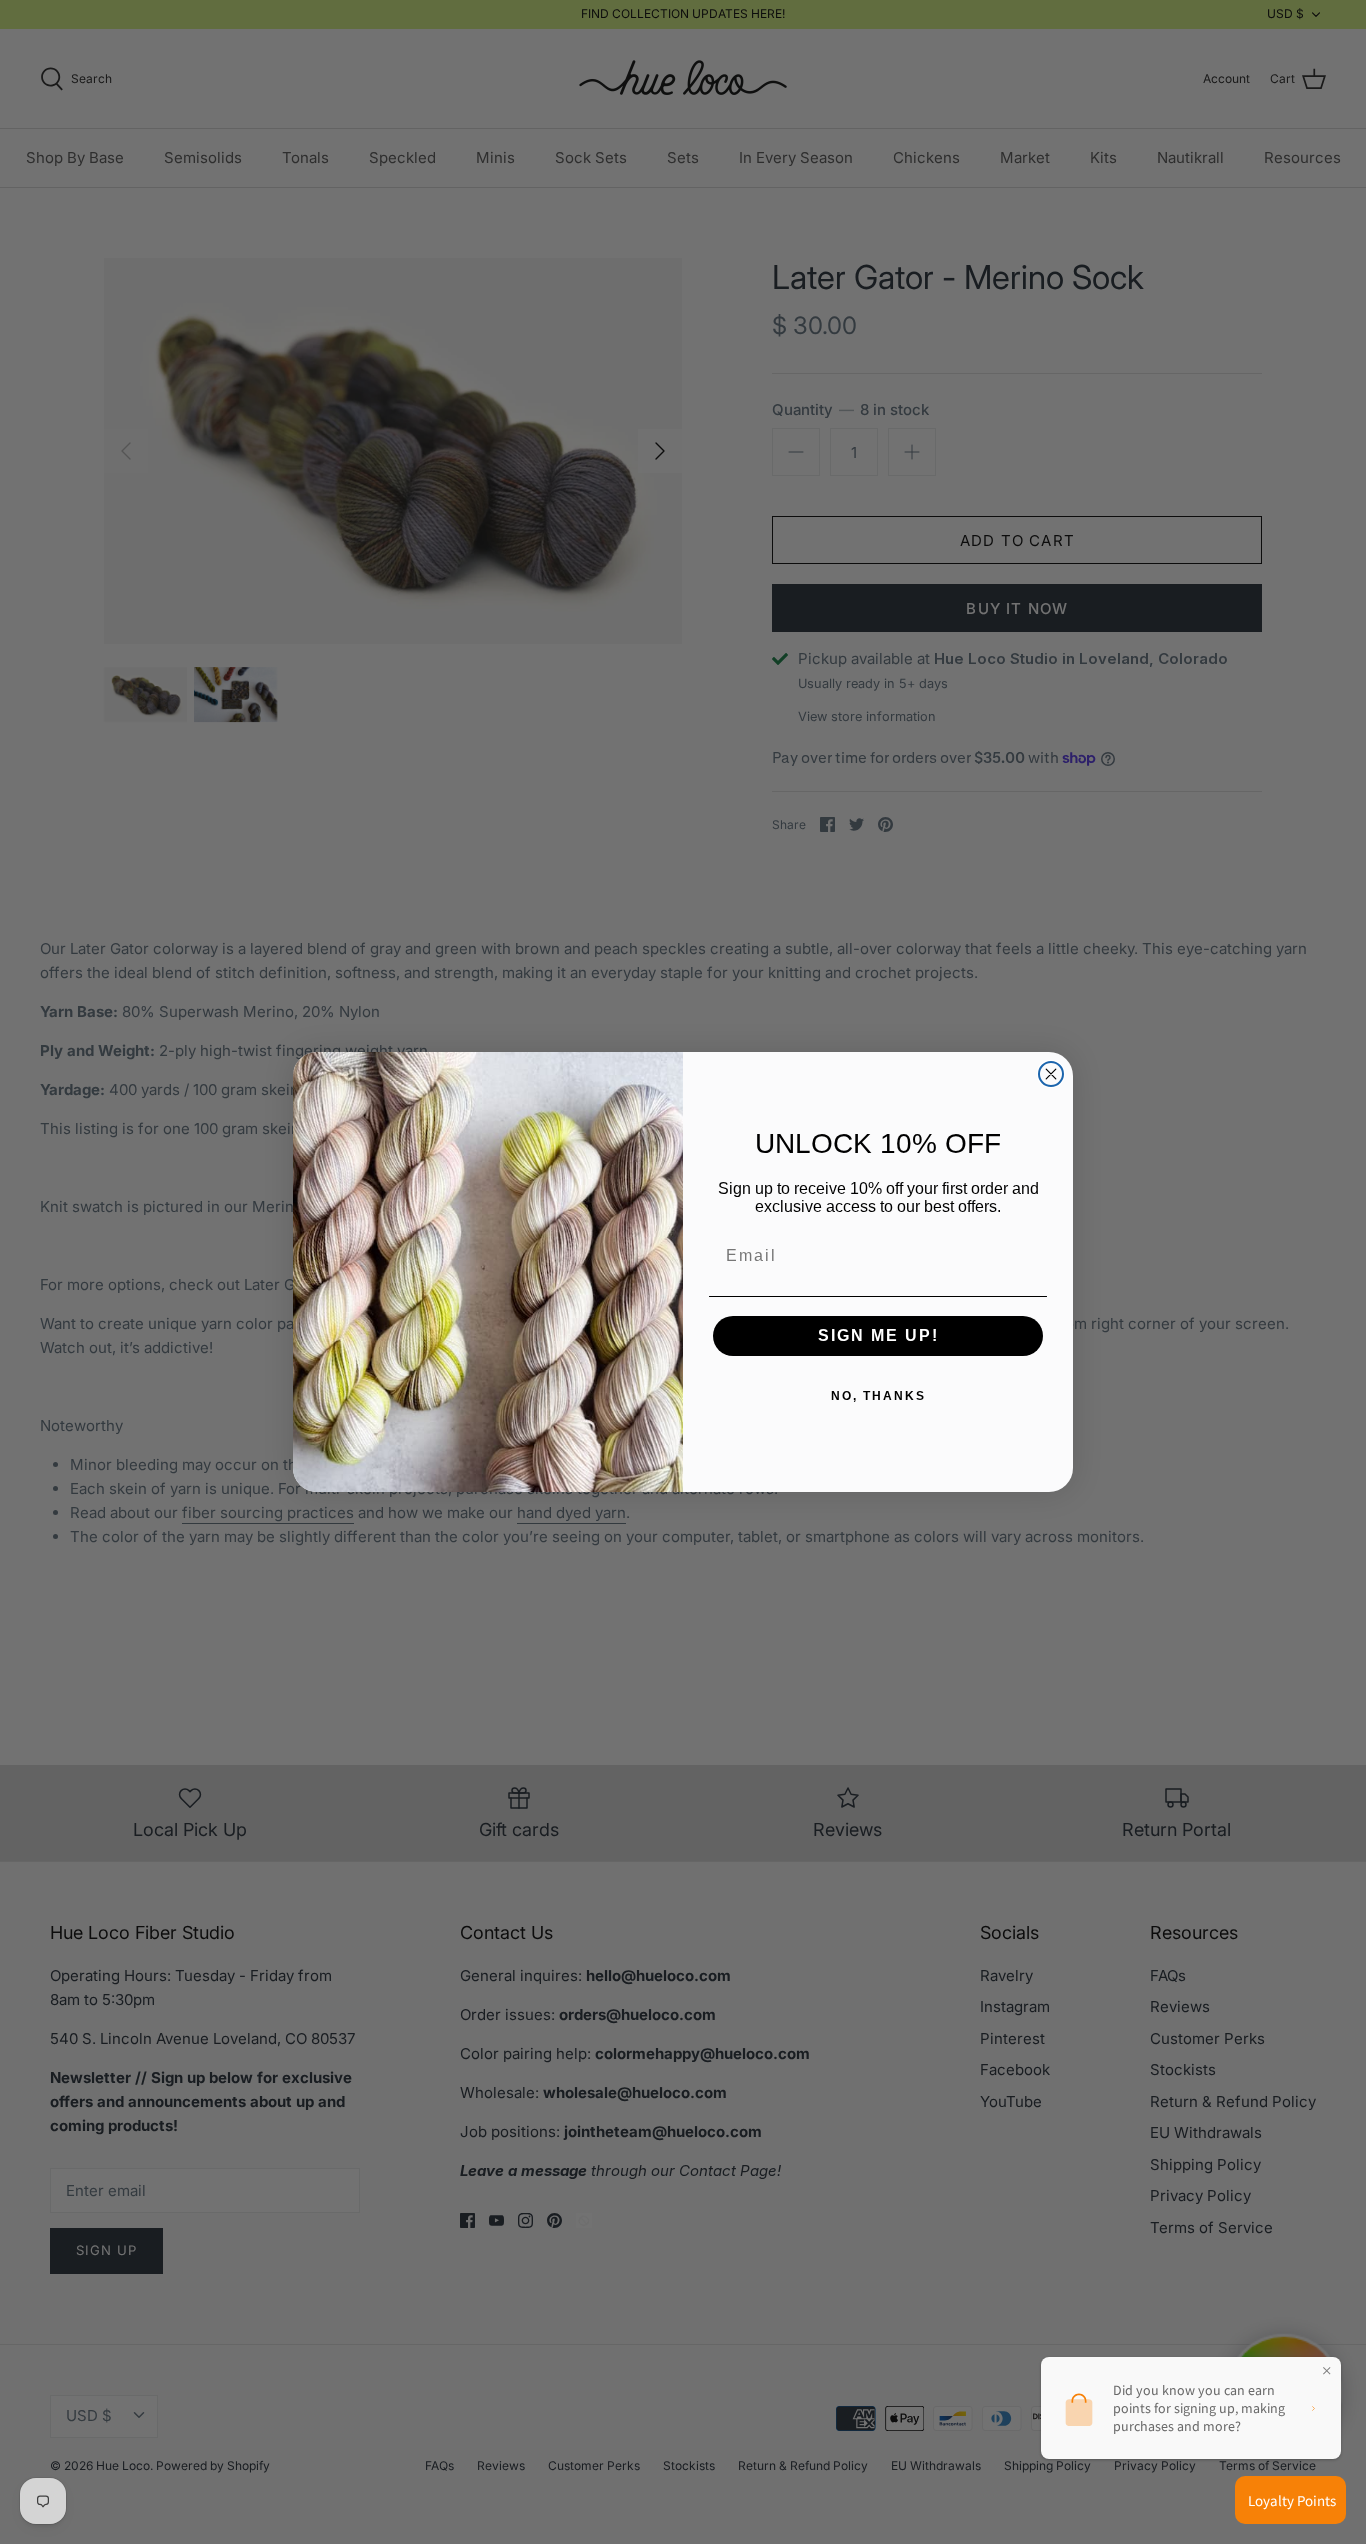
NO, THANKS (878, 1396)
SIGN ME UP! (878, 1335)
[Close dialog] (1051, 1074)
